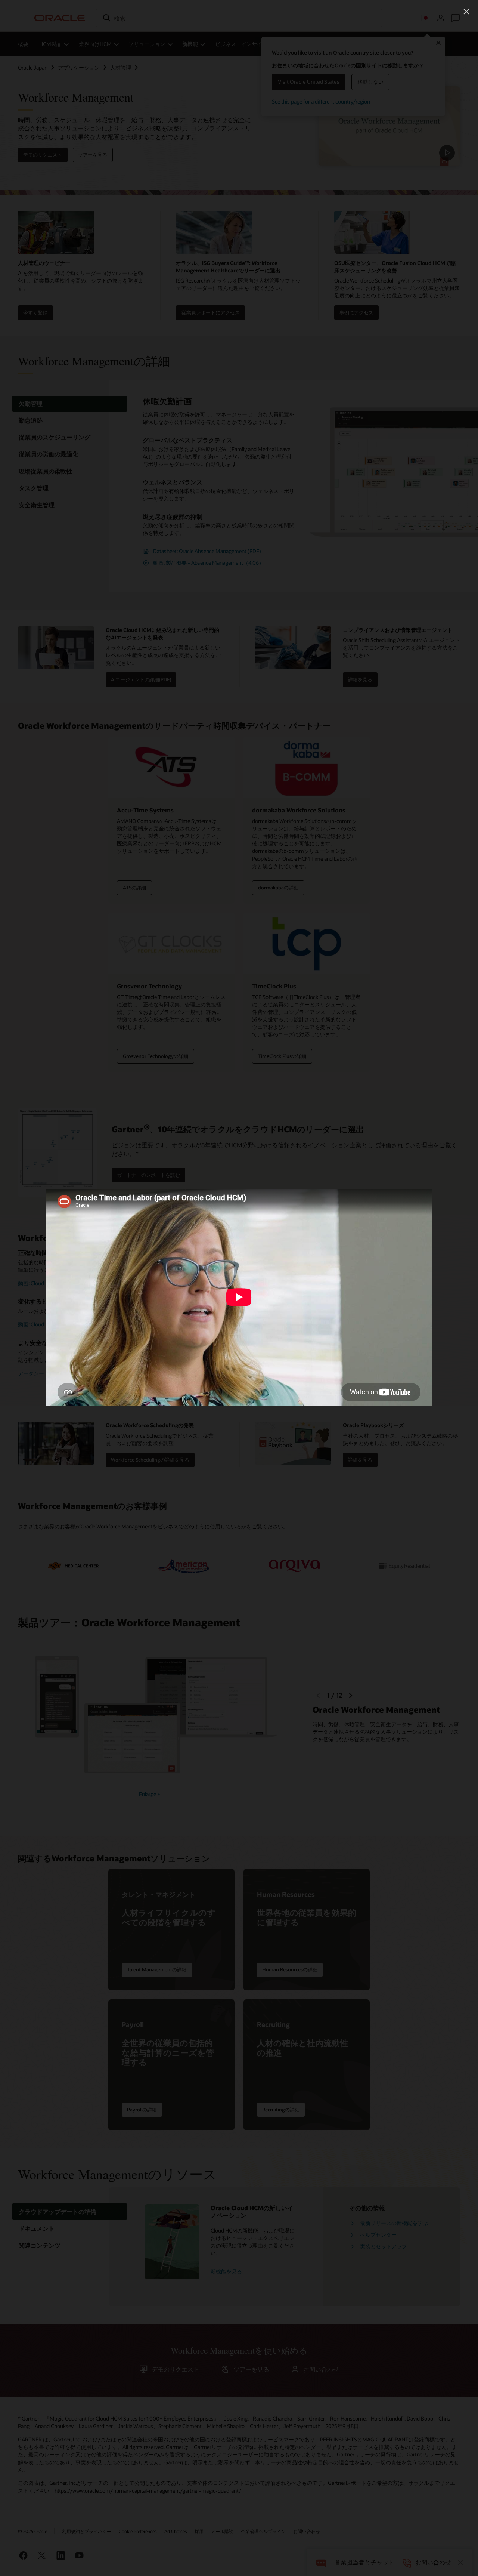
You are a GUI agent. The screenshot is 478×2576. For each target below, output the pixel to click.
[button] (466, 12)
